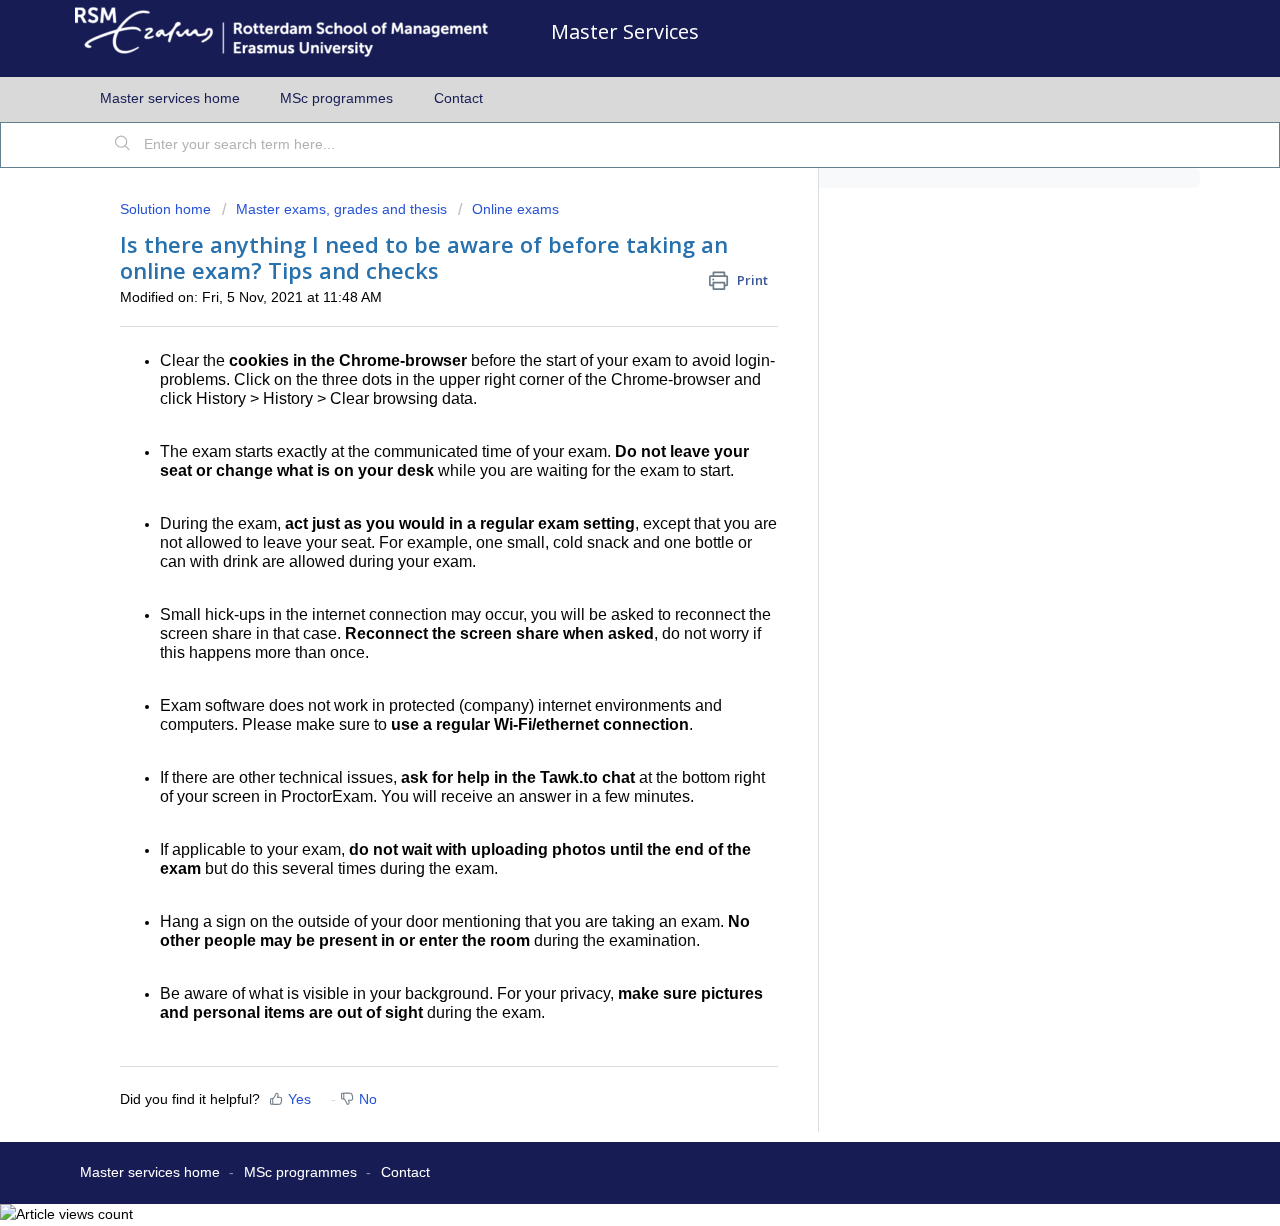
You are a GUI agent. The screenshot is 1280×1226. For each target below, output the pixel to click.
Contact (458, 98)
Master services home (170, 98)
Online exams (515, 209)
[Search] (123, 145)
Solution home (167, 209)
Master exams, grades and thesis (341, 209)
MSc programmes (336, 98)
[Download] (603, 353)
